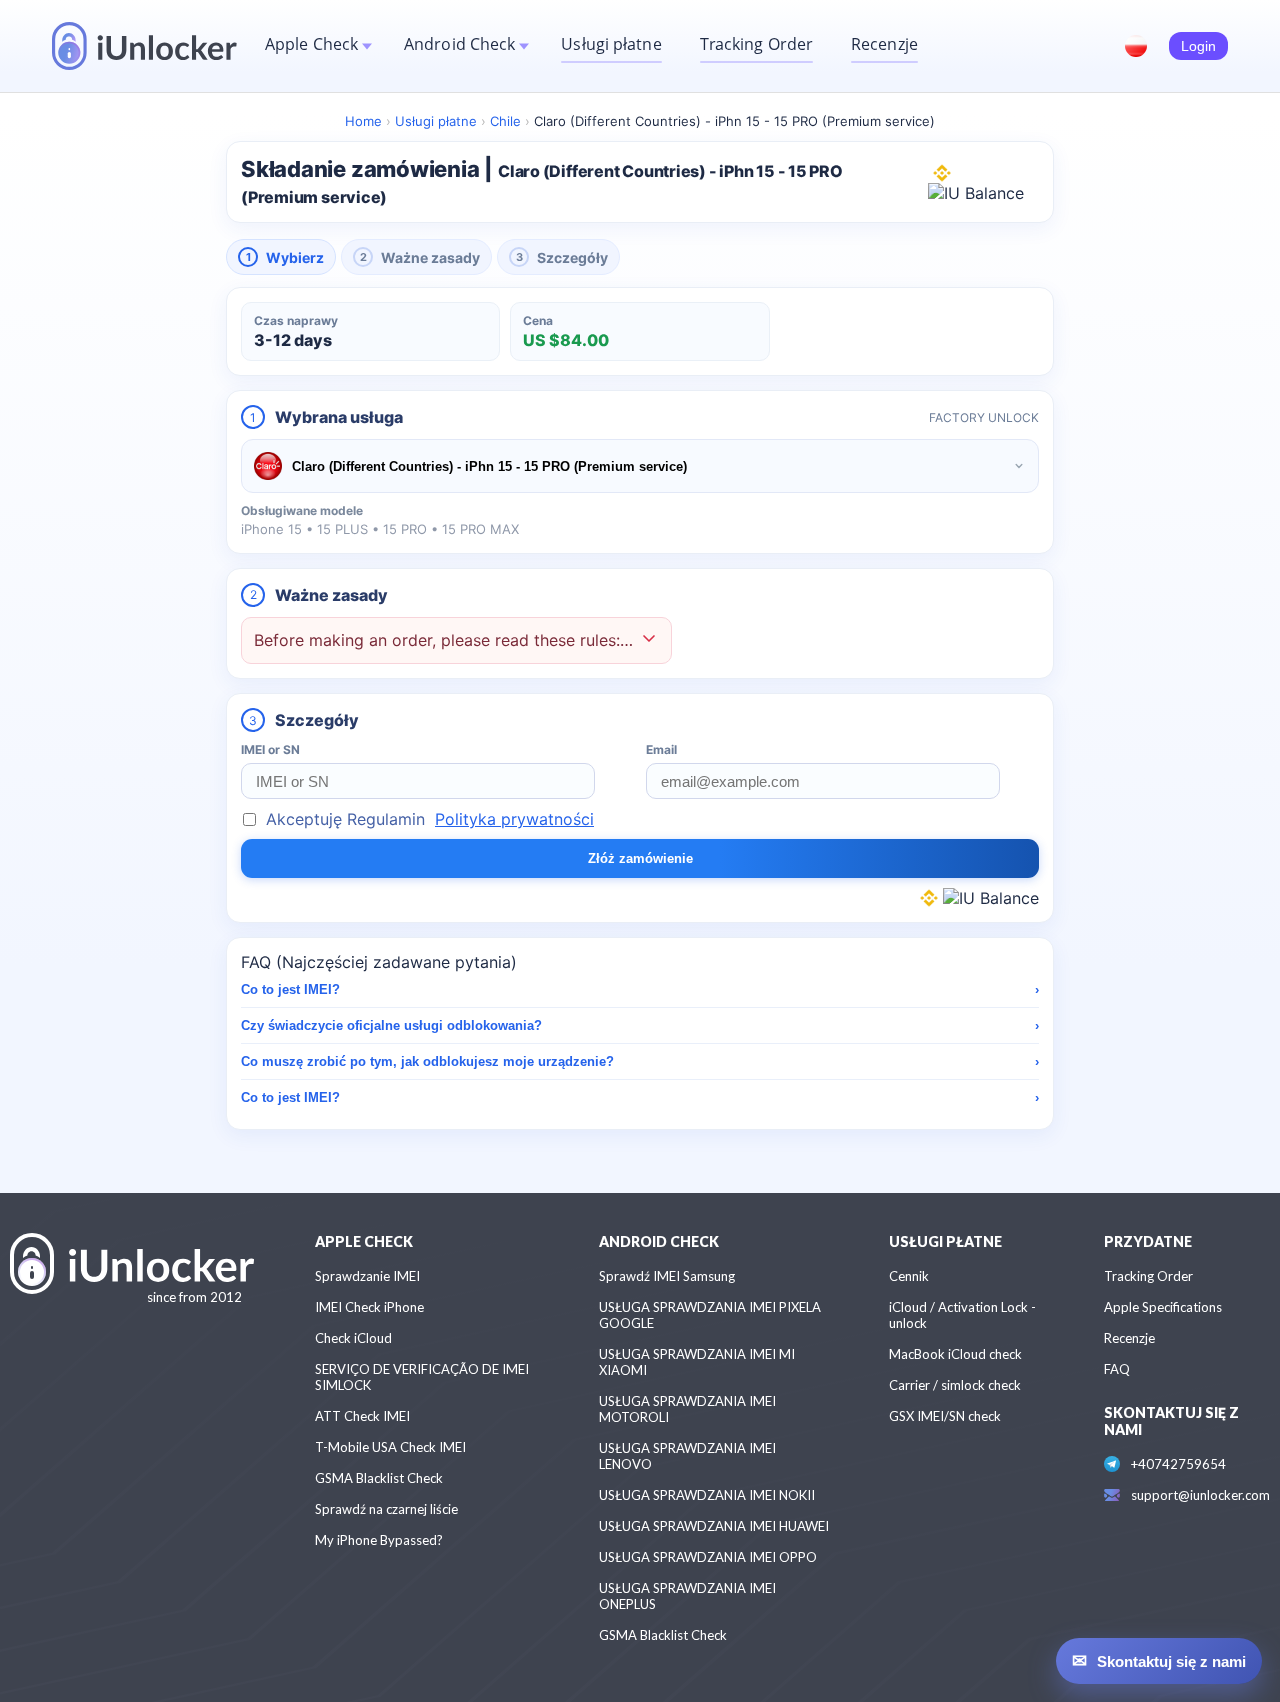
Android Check (459, 44)
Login (1198, 46)
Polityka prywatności (514, 819)
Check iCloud (353, 1338)
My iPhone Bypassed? (379, 1540)
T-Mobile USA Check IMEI (390, 1447)
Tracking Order (756, 44)
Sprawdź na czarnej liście (386, 1509)
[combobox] (640, 466)
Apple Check (311, 44)
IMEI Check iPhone (369, 1307)
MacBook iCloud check (955, 1354)
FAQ (1117, 1369)
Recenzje (884, 44)
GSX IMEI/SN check (945, 1416)
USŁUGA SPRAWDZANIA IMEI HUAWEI (714, 1526)
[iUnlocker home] (144, 46)
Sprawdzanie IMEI (367, 1276)
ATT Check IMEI (362, 1416)
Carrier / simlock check (955, 1385)
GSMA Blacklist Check (379, 1478)
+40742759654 (1178, 1464)
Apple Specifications (1163, 1307)
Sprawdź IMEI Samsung (667, 1276)
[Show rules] (649, 640)
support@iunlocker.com (1200, 1495)
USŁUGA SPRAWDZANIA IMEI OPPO (708, 1557)
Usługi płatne (611, 44)
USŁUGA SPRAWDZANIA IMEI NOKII (707, 1495)
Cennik (909, 1276)
